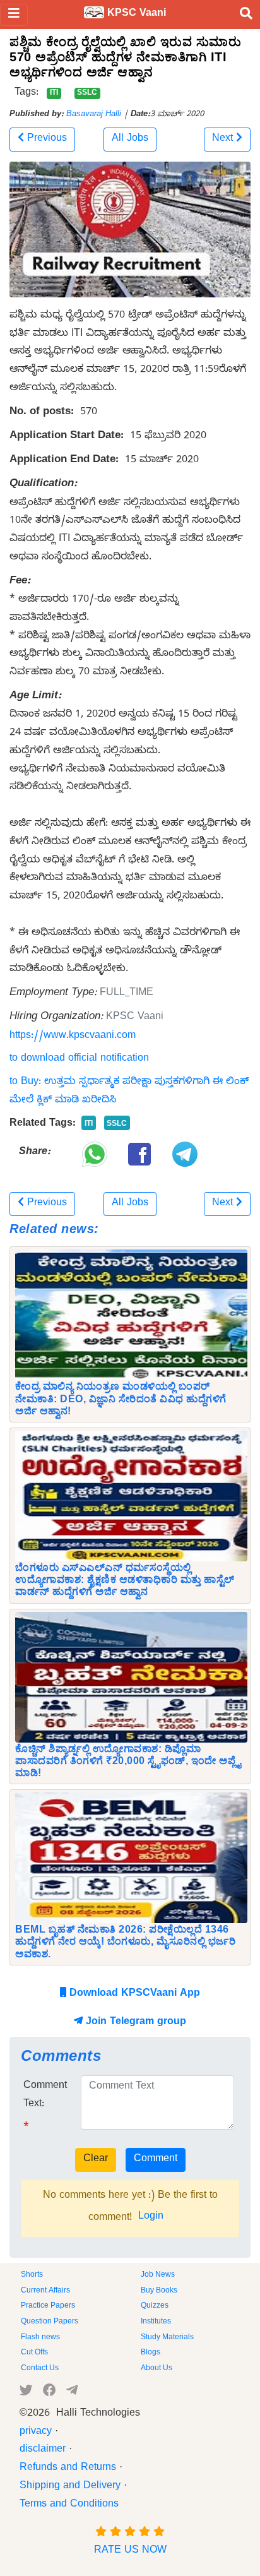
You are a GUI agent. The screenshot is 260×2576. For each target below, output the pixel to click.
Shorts (32, 2275)
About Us (157, 2369)
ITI (54, 93)
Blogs (151, 2353)
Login (151, 2217)
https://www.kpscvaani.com (73, 1037)
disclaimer (43, 2450)
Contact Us (40, 2369)
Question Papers (50, 2322)
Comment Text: (45, 2096)
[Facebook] (50, 2393)
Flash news (40, 2338)
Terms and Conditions (69, 2505)
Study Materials (167, 2338)
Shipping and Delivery (70, 2487)
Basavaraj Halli (94, 115)
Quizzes (155, 2306)
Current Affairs (45, 2291)
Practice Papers (48, 2306)
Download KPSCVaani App (133, 1995)
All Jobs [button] (130, 140)
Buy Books (159, 2291)
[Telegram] (72, 2393)
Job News (158, 2275)
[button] (42, 140)
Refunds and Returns (68, 2469)
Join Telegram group (134, 2023)
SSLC (87, 93)
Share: (35, 1153)
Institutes (156, 2322)
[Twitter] (26, 2393)
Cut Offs (34, 2353)
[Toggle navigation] (14, 15)
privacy (36, 2433)
